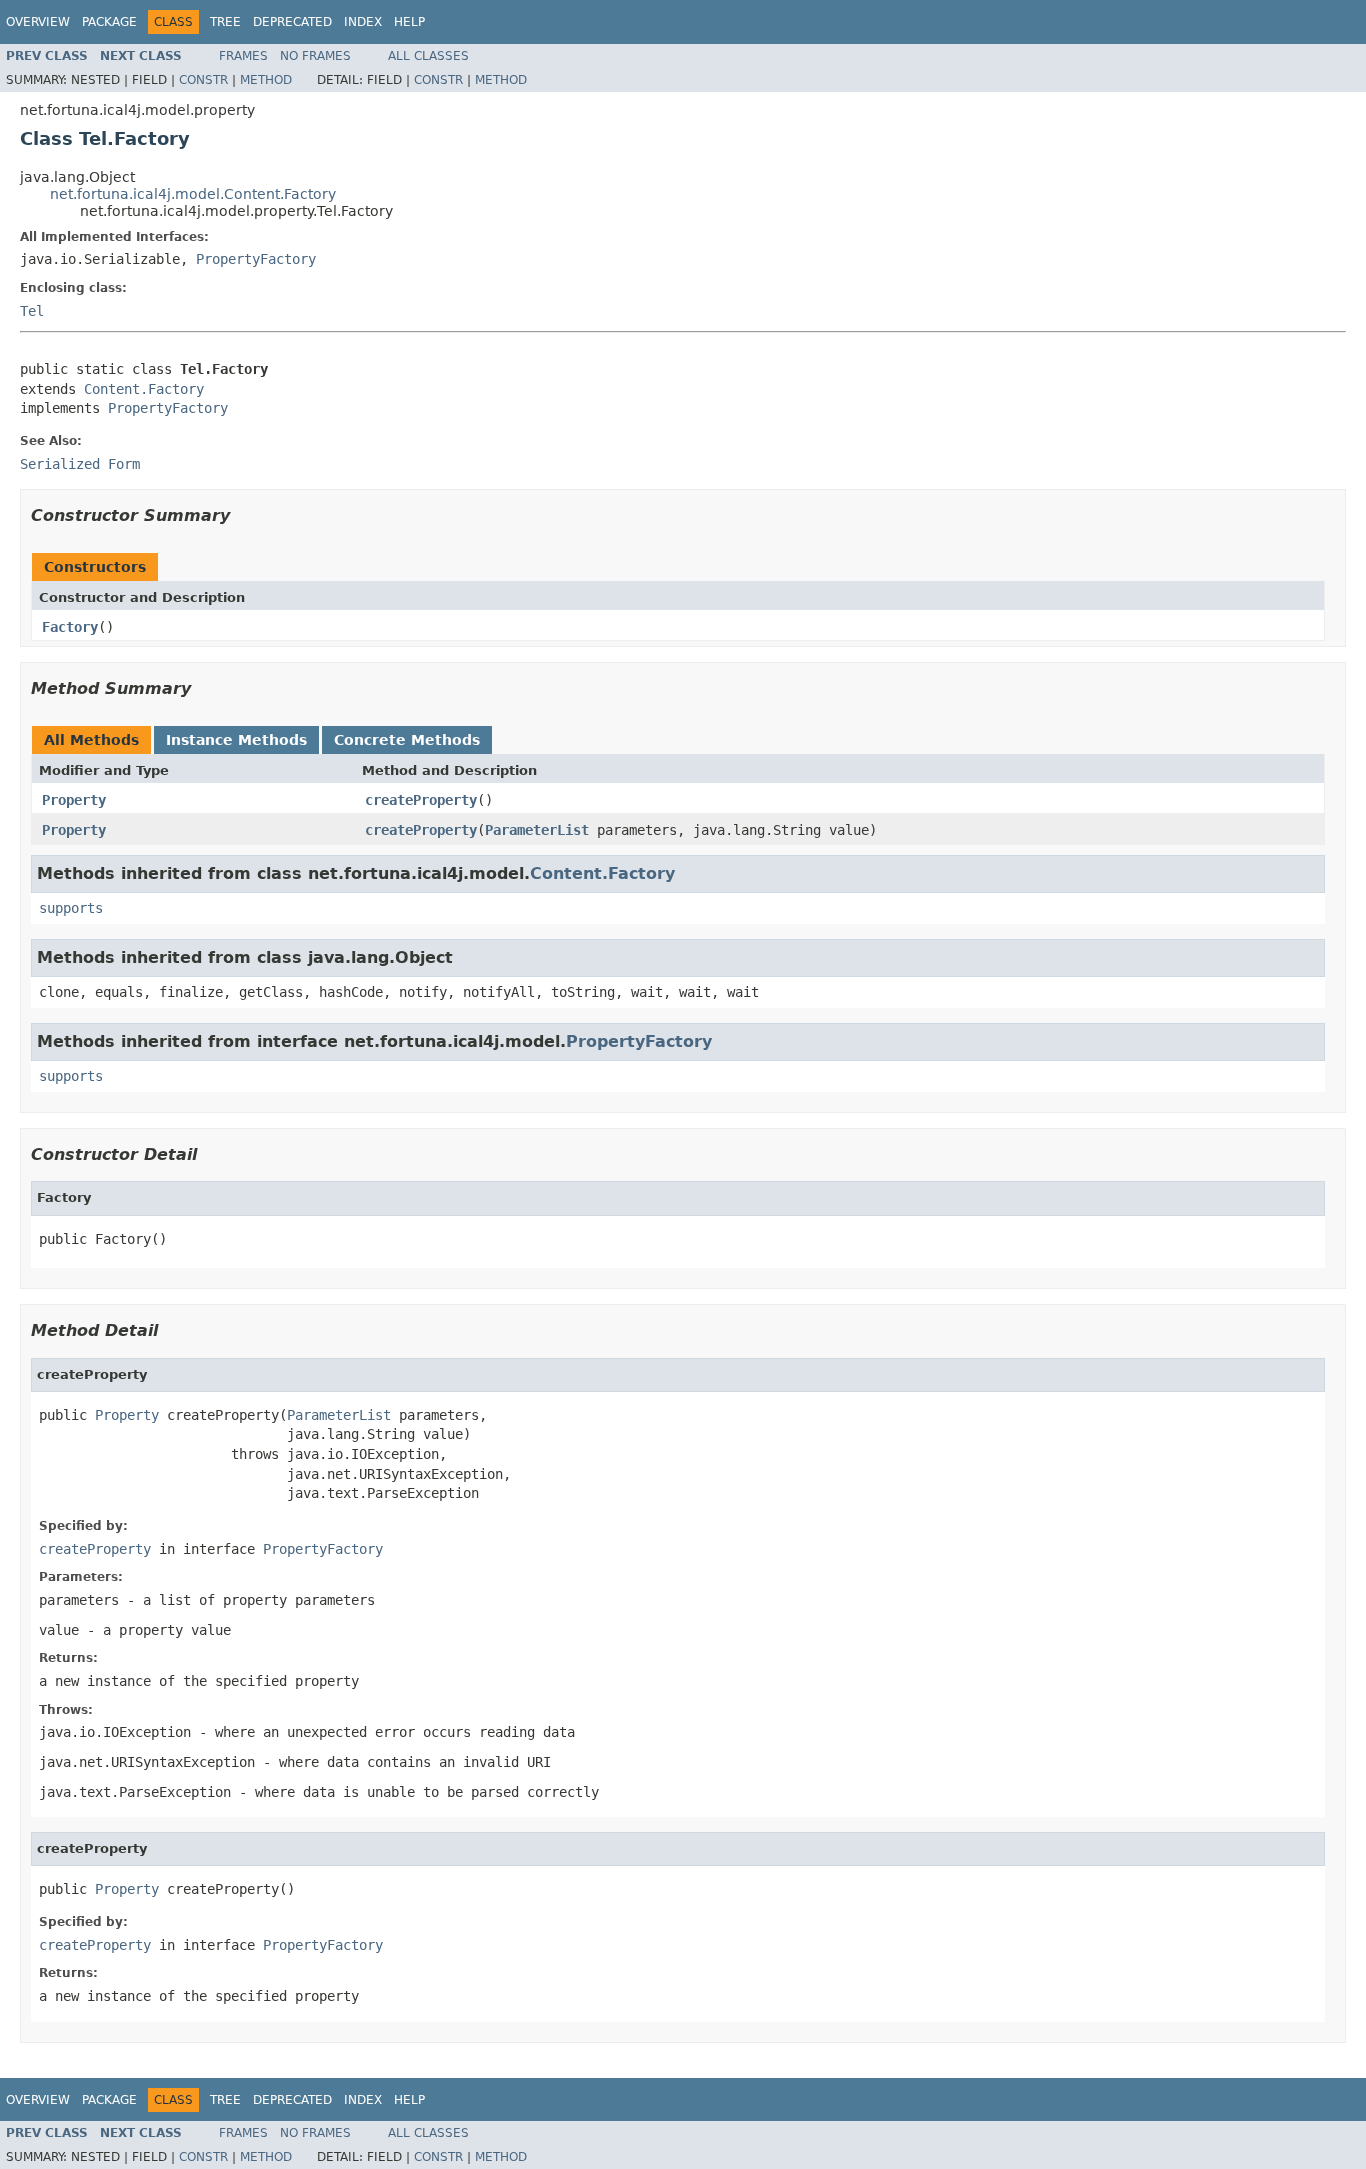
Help (409, 22)
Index (363, 22)
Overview (38, 22)
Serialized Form (80, 464)
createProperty (421, 800)
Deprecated (292, 22)
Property (74, 800)
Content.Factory (144, 389)
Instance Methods (236, 740)
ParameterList (537, 830)
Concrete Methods (407, 740)
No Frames (315, 56)
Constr (203, 80)
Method (266, 80)
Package (109, 22)
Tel (32, 311)
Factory (70, 627)
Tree (225, 22)
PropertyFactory (256, 259)
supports (71, 908)
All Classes (428, 56)
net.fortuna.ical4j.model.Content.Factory (193, 194)
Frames (243, 56)
